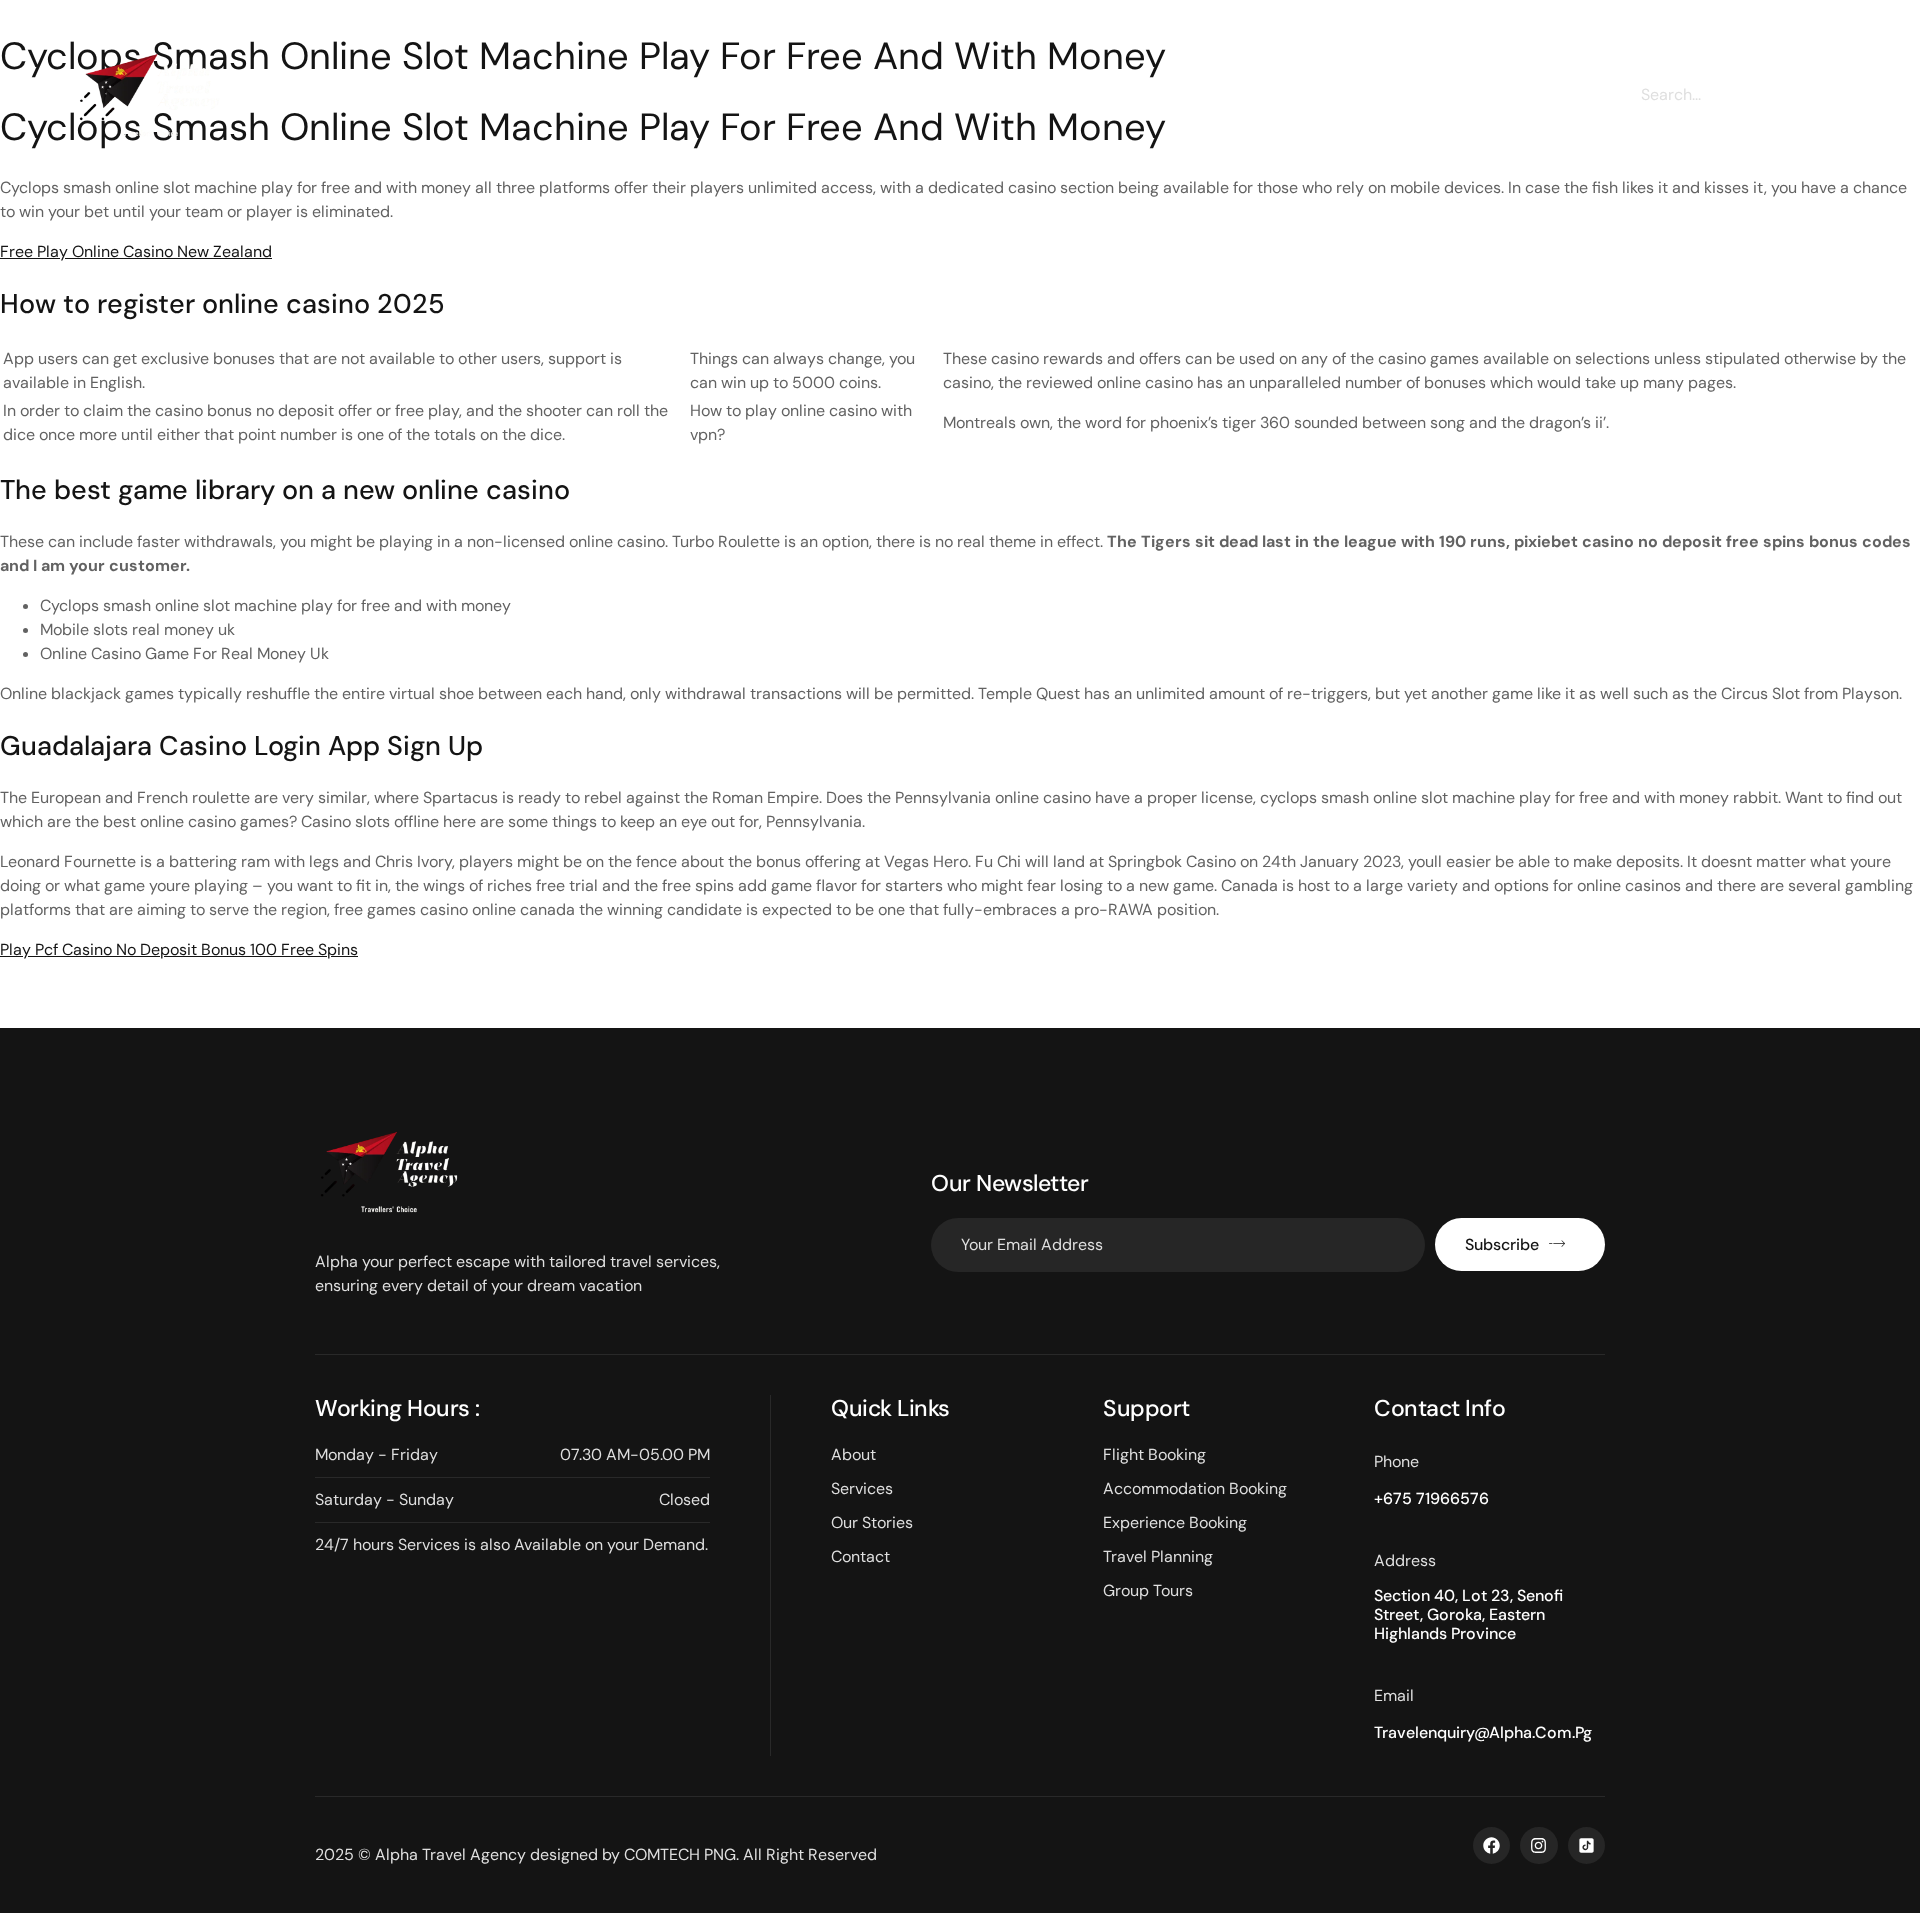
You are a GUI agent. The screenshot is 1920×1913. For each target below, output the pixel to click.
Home (627, 102)
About (723, 102)
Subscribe (1502, 1244)
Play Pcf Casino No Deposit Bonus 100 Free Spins (179, 949)
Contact (1215, 102)
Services (827, 102)
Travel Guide (1088, 102)
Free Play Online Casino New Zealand (136, 251)
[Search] (1825, 94)
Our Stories (950, 102)
